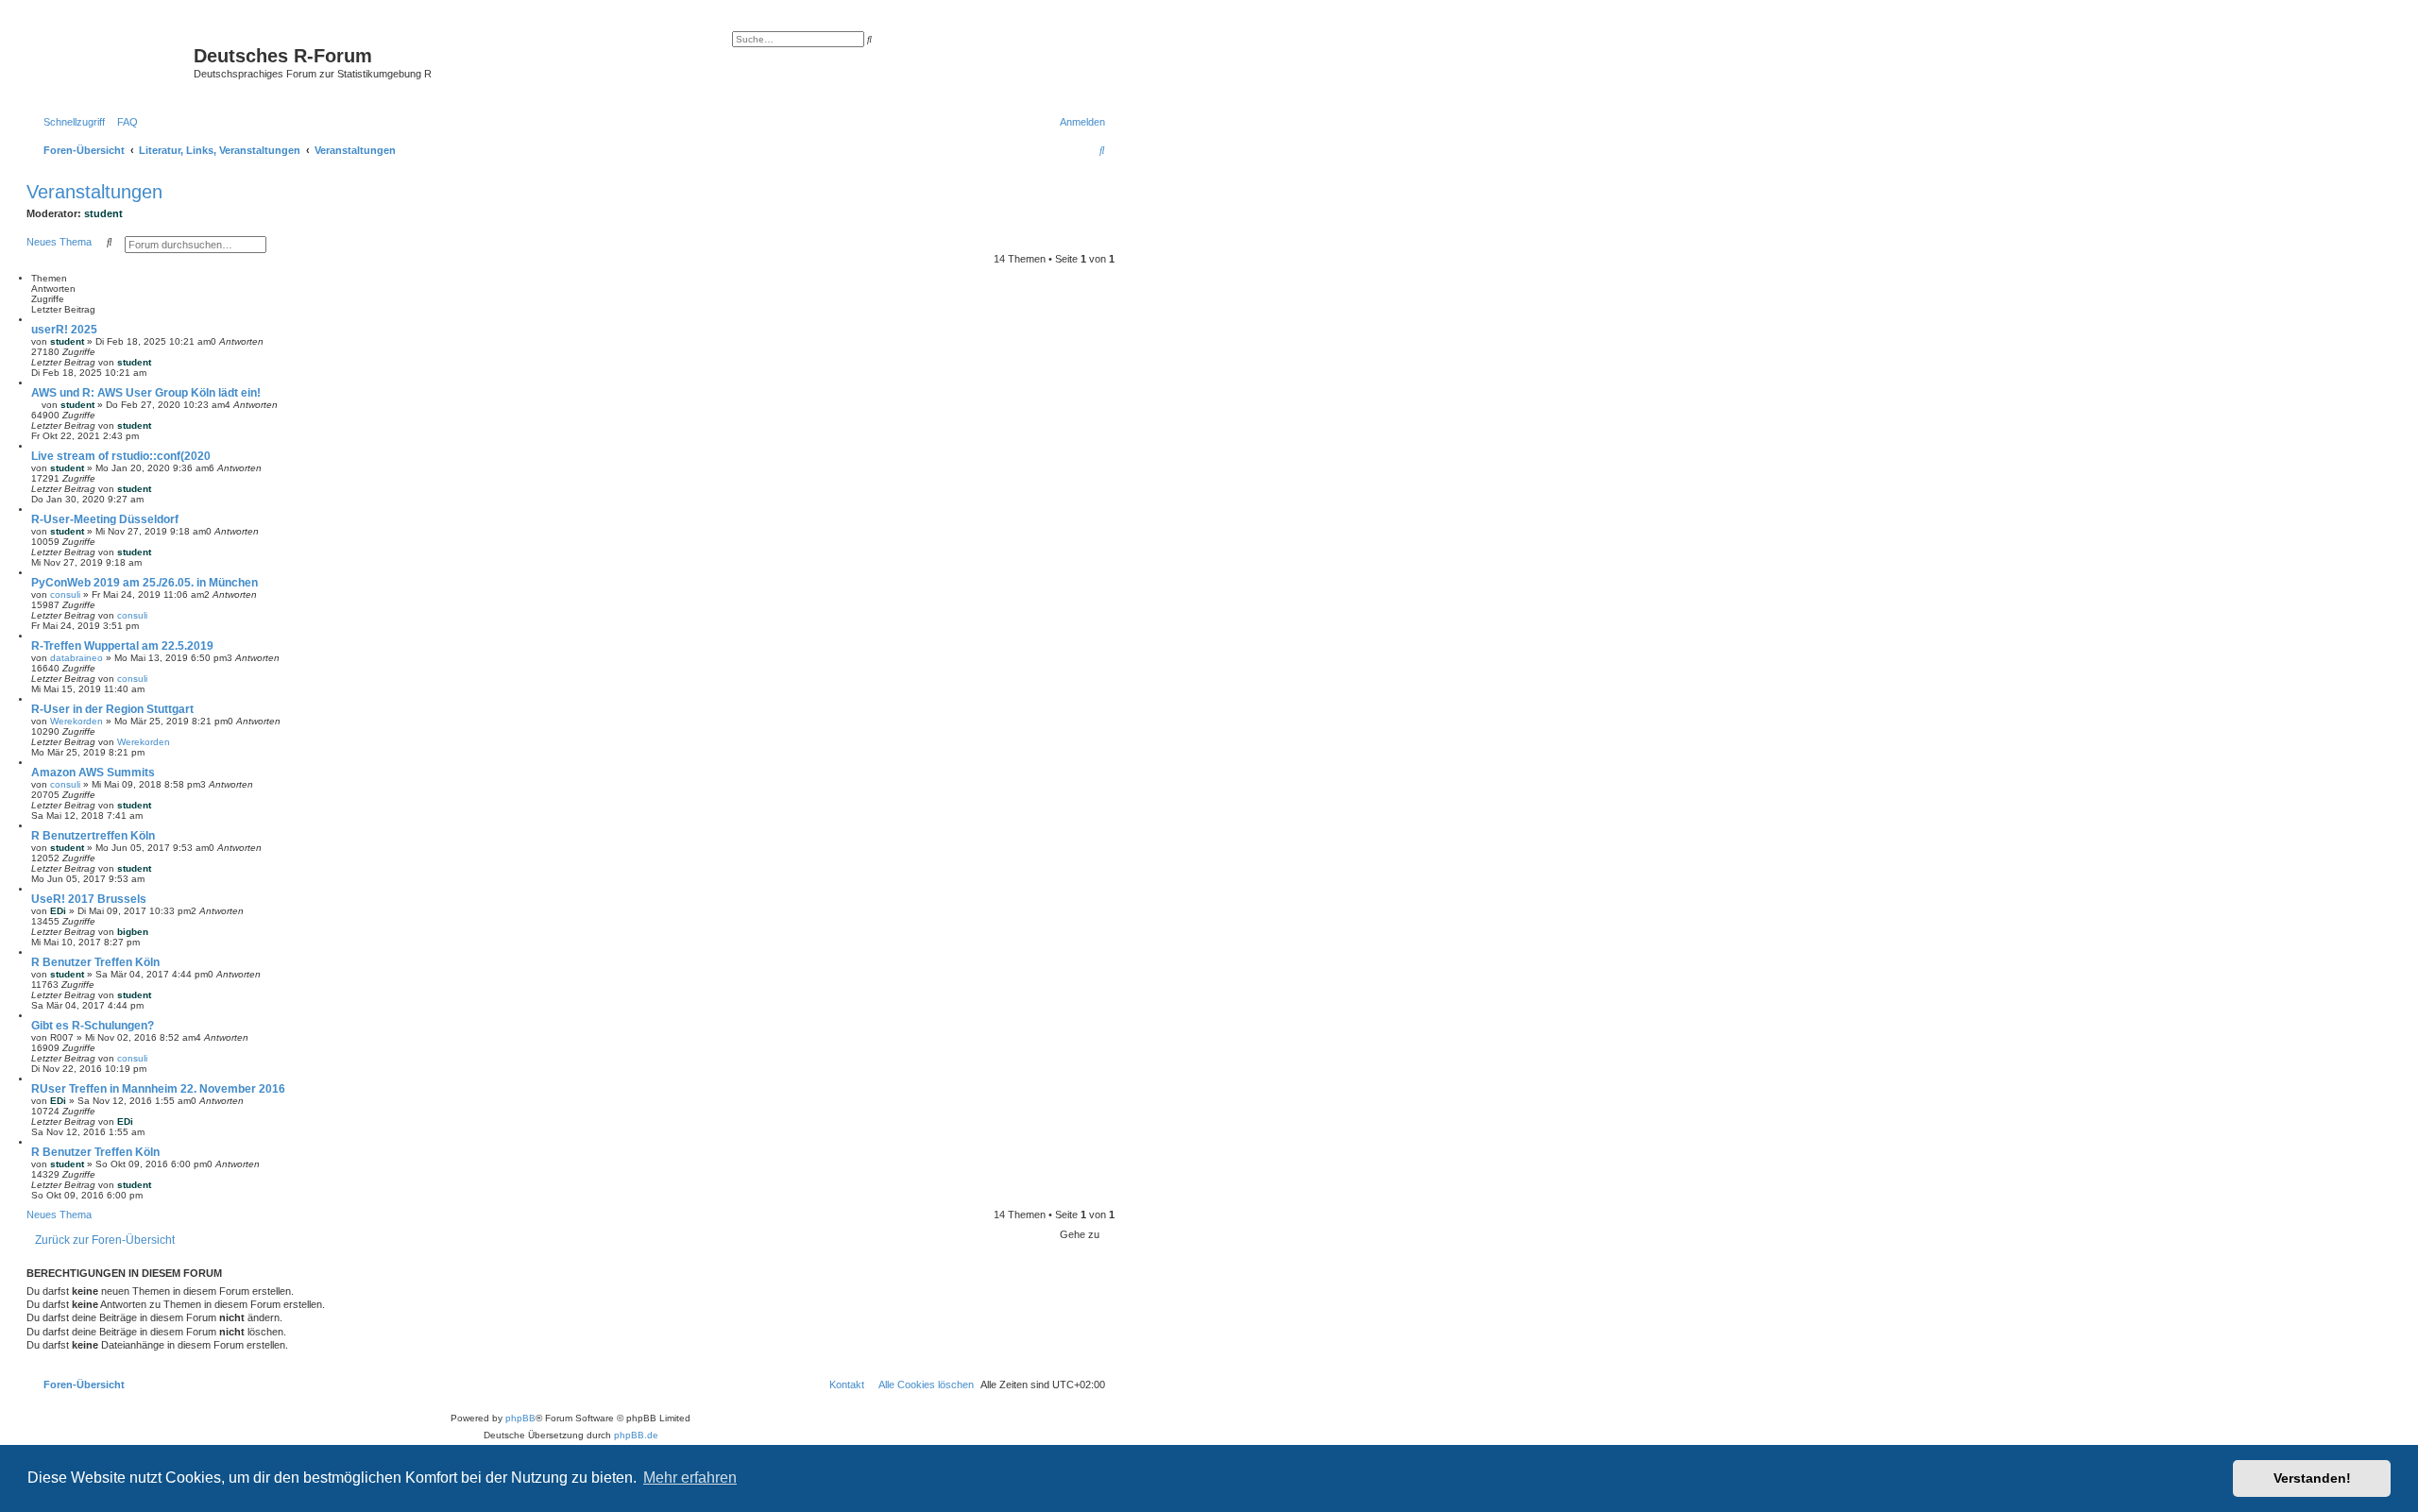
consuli (65, 595)
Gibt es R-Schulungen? (93, 1026)
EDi (58, 911)
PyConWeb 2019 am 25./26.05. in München (145, 583)
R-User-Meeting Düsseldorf (105, 519)
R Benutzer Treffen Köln (95, 962)
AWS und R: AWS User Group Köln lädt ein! (146, 393)
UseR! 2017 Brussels (89, 899)
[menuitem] (124, 122)
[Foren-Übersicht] (112, 61)
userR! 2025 (64, 330)
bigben (133, 932)
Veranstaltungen (94, 192)
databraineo (77, 658)
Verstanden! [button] (2312, 1478)
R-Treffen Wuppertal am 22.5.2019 (122, 646)
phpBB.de (636, 1435)
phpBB (520, 1418)
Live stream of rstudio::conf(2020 (121, 456)
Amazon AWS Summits (93, 773)
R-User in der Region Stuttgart (112, 709)
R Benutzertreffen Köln (93, 836)
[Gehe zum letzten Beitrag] (158, 362)
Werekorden (77, 721)
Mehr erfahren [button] (690, 1478)
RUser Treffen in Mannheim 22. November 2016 (158, 1089)
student (103, 213)
